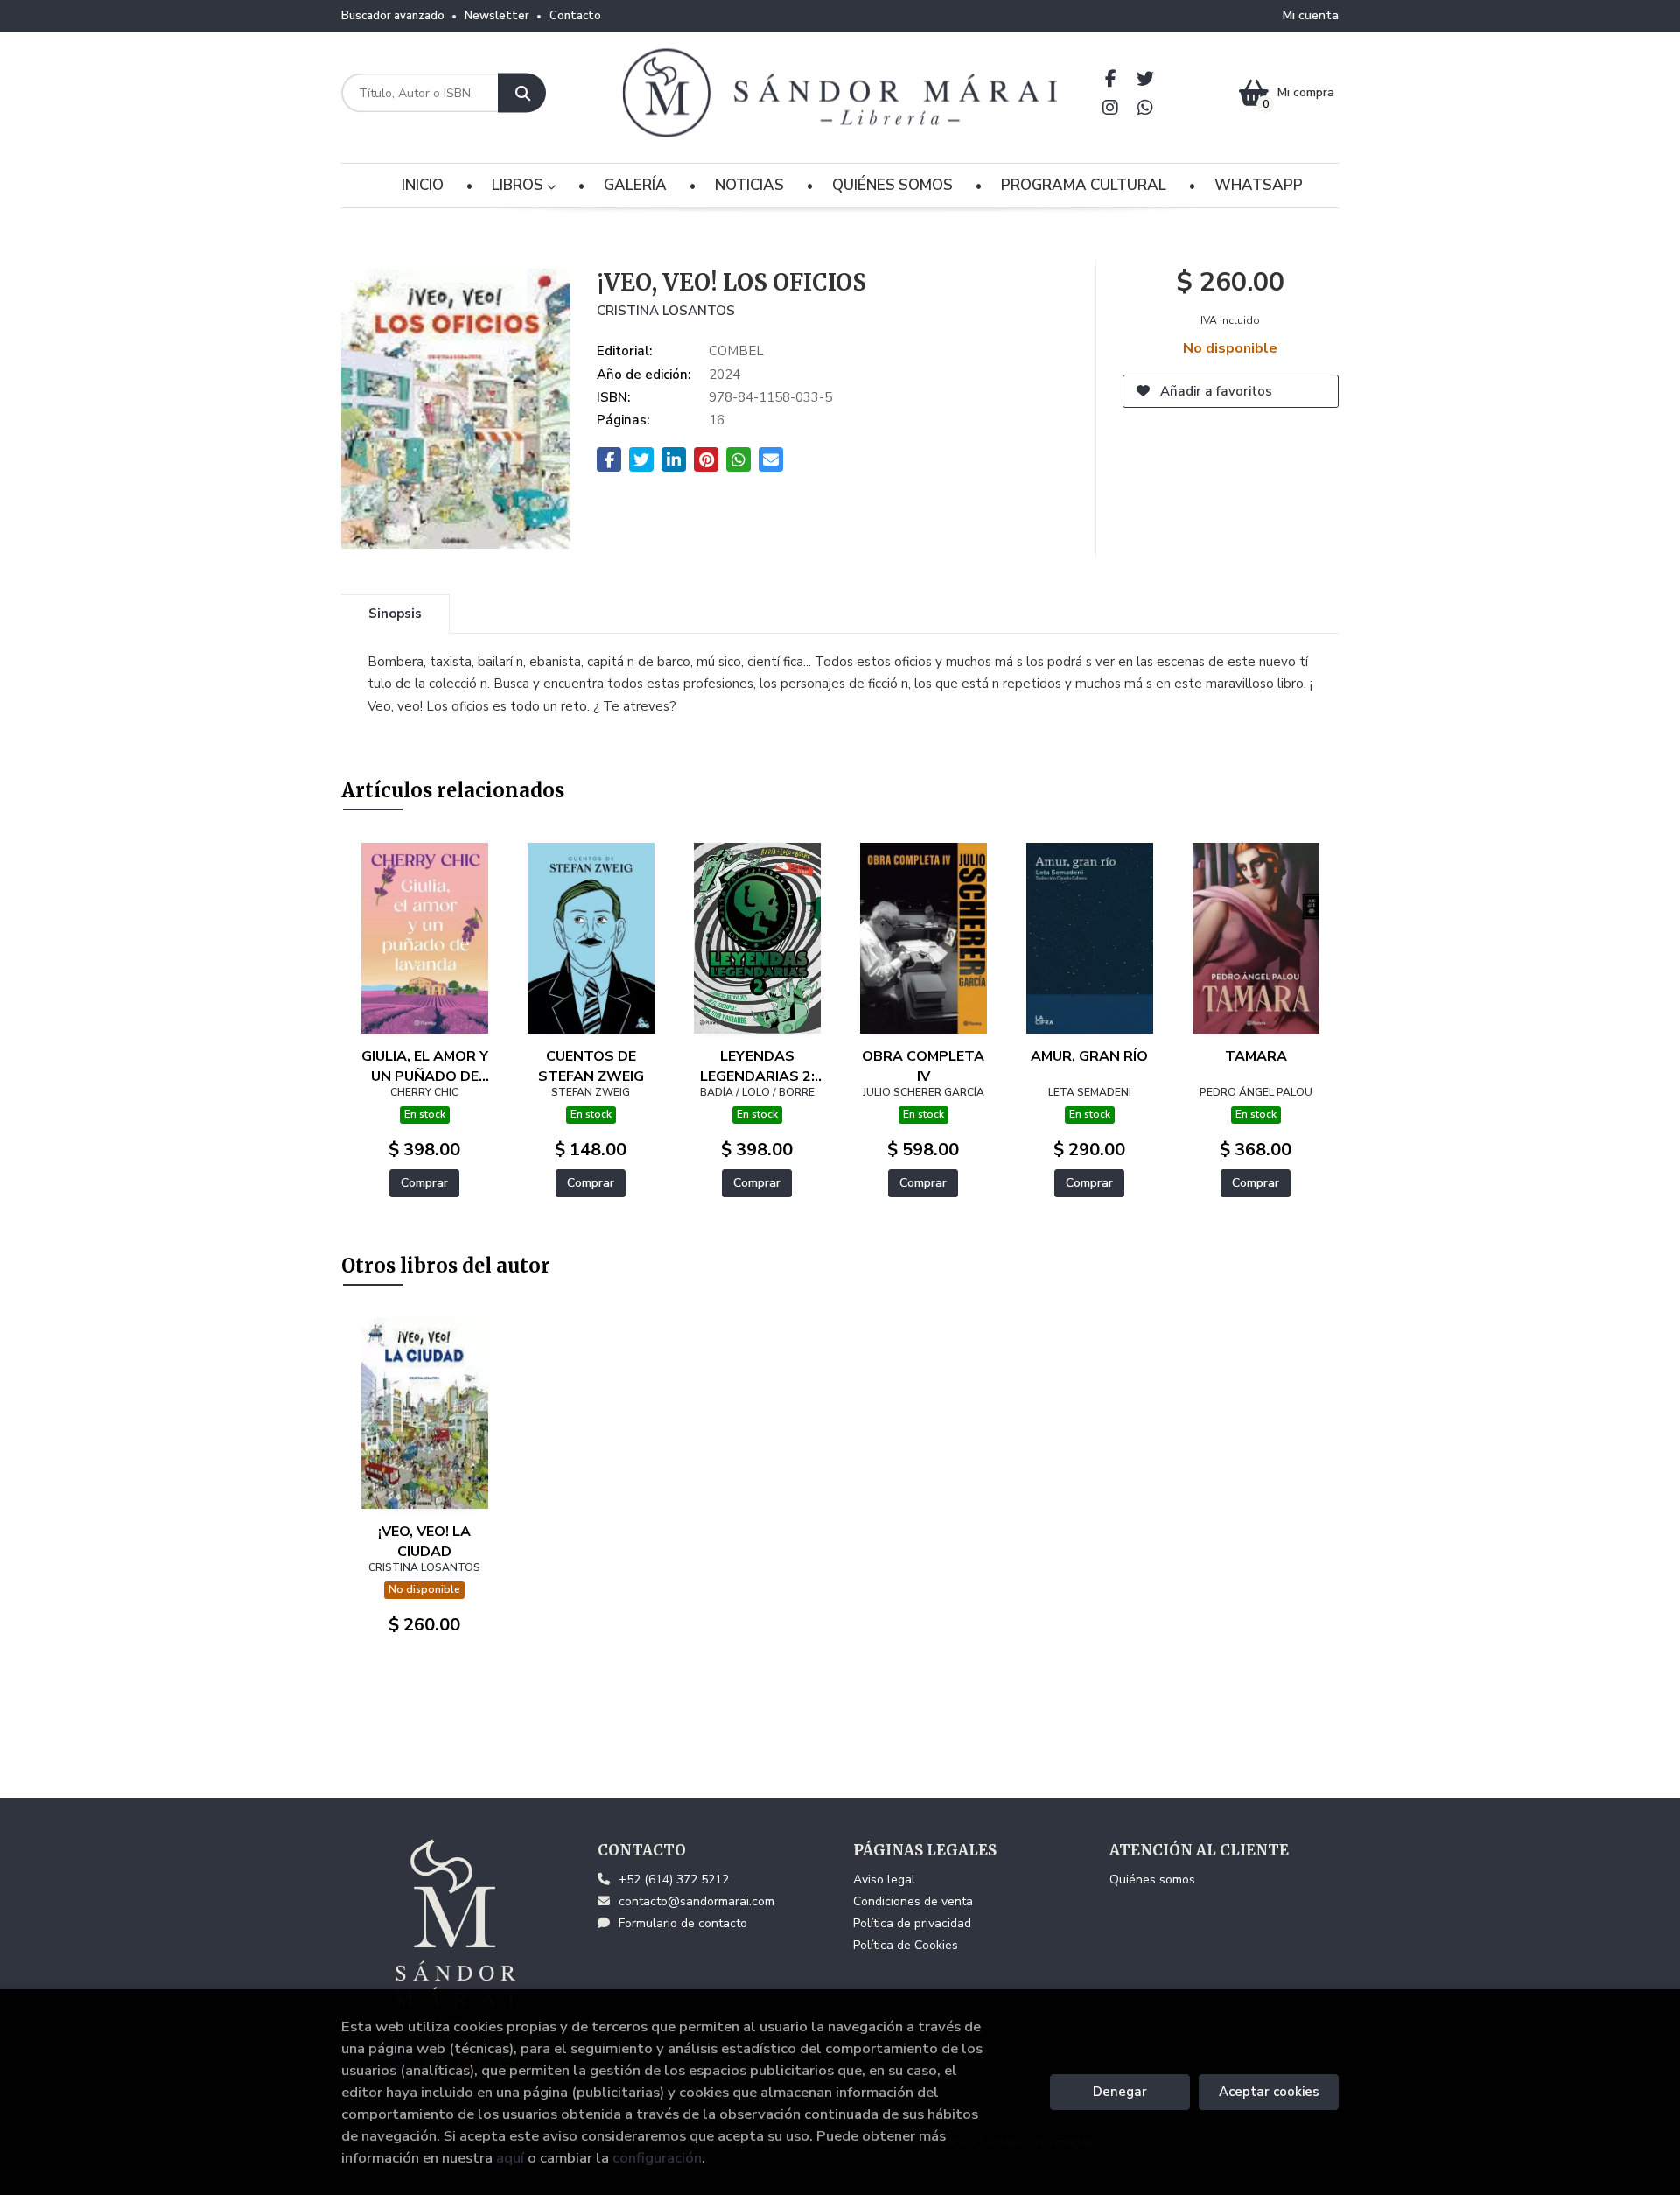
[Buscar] (522, 93)
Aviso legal (884, 1879)
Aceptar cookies (1269, 2092)
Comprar (424, 1183)
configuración (657, 2158)
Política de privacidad (912, 1923)
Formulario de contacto (683, 1923)
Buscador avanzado (393, 16)
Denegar (1120, 2092)
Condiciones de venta (913, 1901)
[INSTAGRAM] (1111, 107)
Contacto (575, 16)
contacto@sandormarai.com (696, 1901)
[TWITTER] (1146, 78)
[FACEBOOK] (1111, 78)
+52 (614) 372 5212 (674, 1879)
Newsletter (497, 16)
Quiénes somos (1152, 1879)
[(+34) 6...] (1146, 107)
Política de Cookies (906, 1945)
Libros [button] (519, 185)
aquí (510, 2158)
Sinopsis (395, 614)
